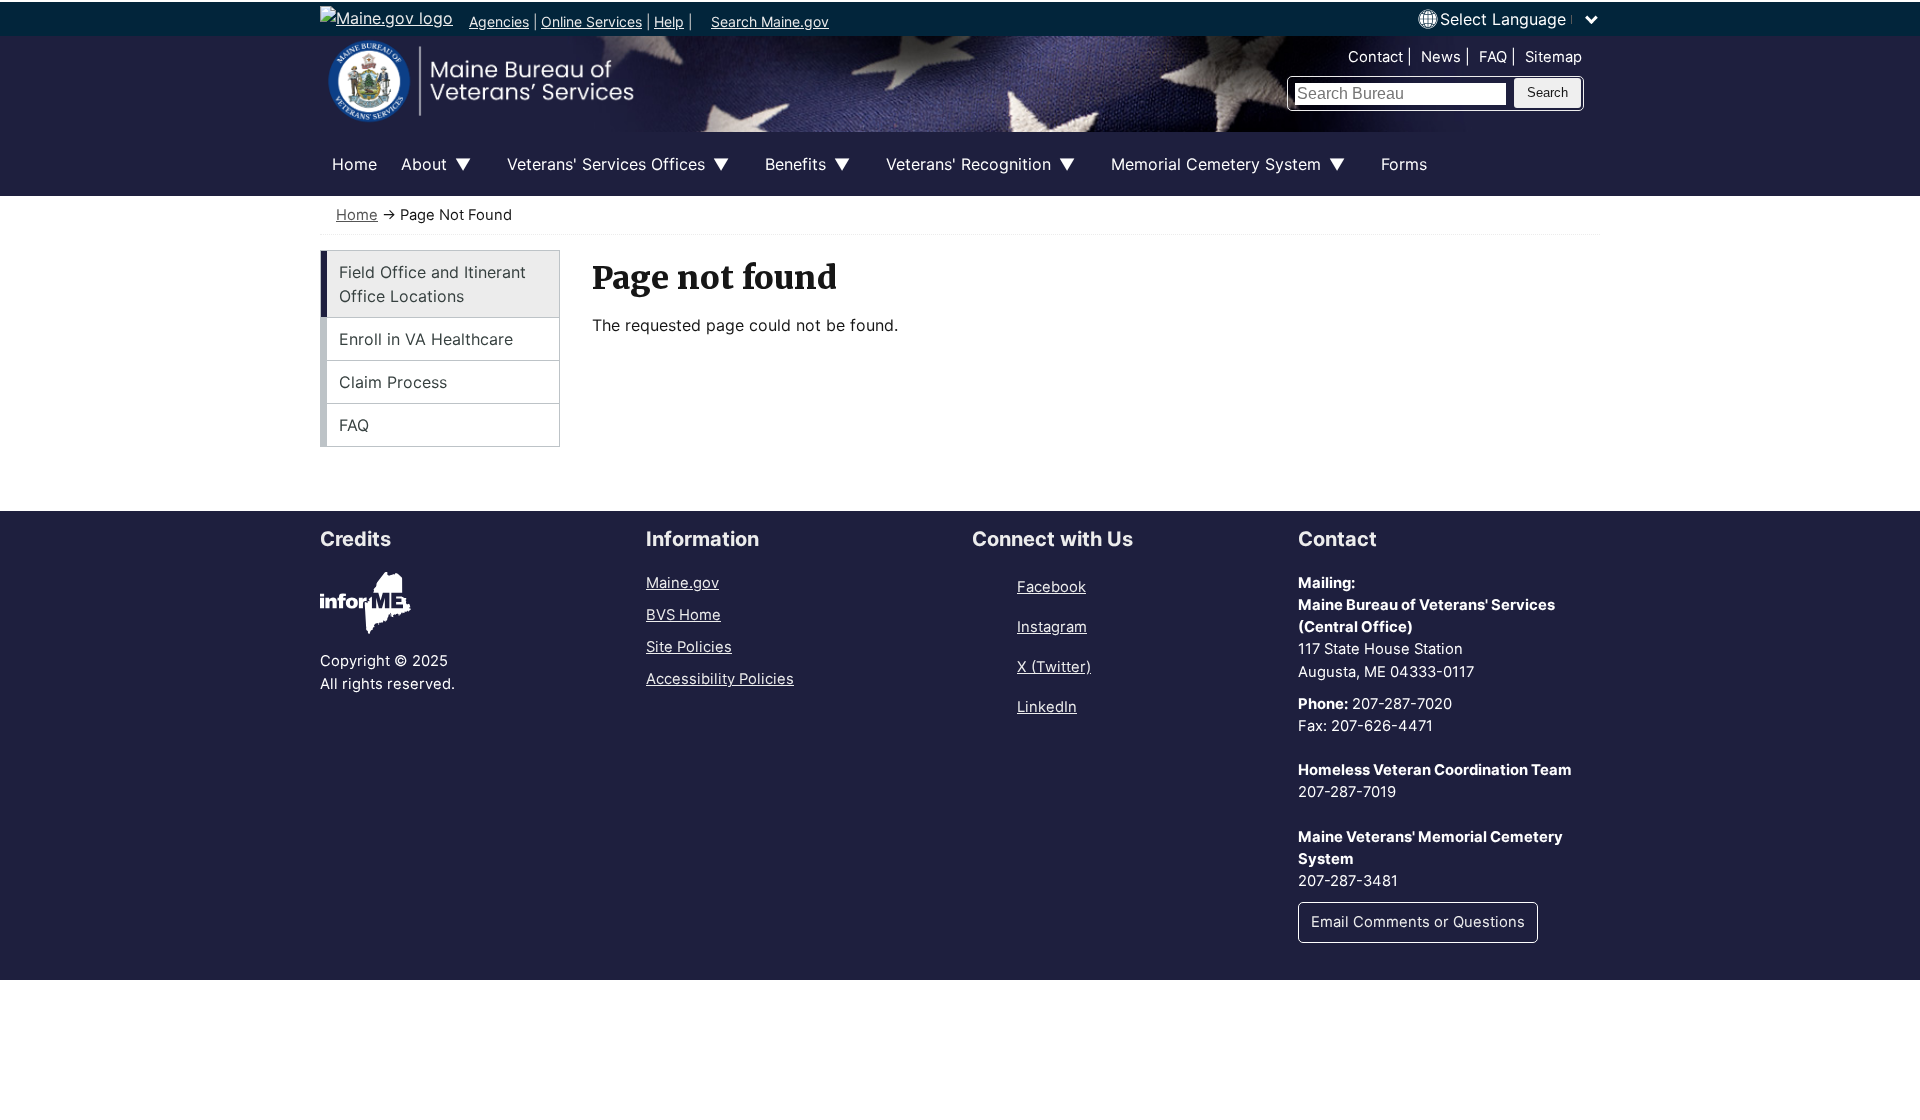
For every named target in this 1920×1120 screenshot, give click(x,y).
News (1441, 57)
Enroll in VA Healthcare (426, 339)
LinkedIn (1047, 707)
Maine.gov (682, 583)
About (418, 175)
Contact (1375, 57)
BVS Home (683, 615)
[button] (1520, 19)
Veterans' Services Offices (600, 175)
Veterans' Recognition (962, 175)
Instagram (1052, 627)
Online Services (591, 21)
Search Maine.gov (770, 21)
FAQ (1493, 57)
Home (354, 164)
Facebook (1051, 587)
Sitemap (1553, 57)
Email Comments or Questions (1418, 922)
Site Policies (689, 647)
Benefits (789, 175)
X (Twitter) (1054, 667)
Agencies (499, 21)
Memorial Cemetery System (1210, 175)
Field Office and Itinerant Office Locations (432, 284)
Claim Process (393, 382)
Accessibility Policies (720, 679)
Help (669, 21)
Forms (1404, 164)
